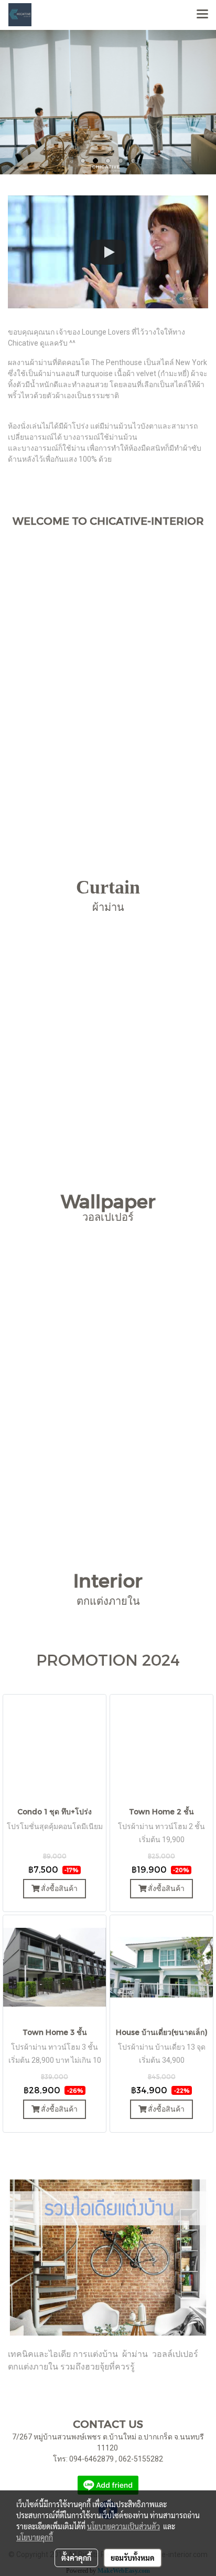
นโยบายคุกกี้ (35, 2537)
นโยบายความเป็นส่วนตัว (123, 2526)
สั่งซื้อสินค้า (58, 1888)
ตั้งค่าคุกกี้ (76, 2558)
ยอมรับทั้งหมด (133, 2558)
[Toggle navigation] (202, 15)
